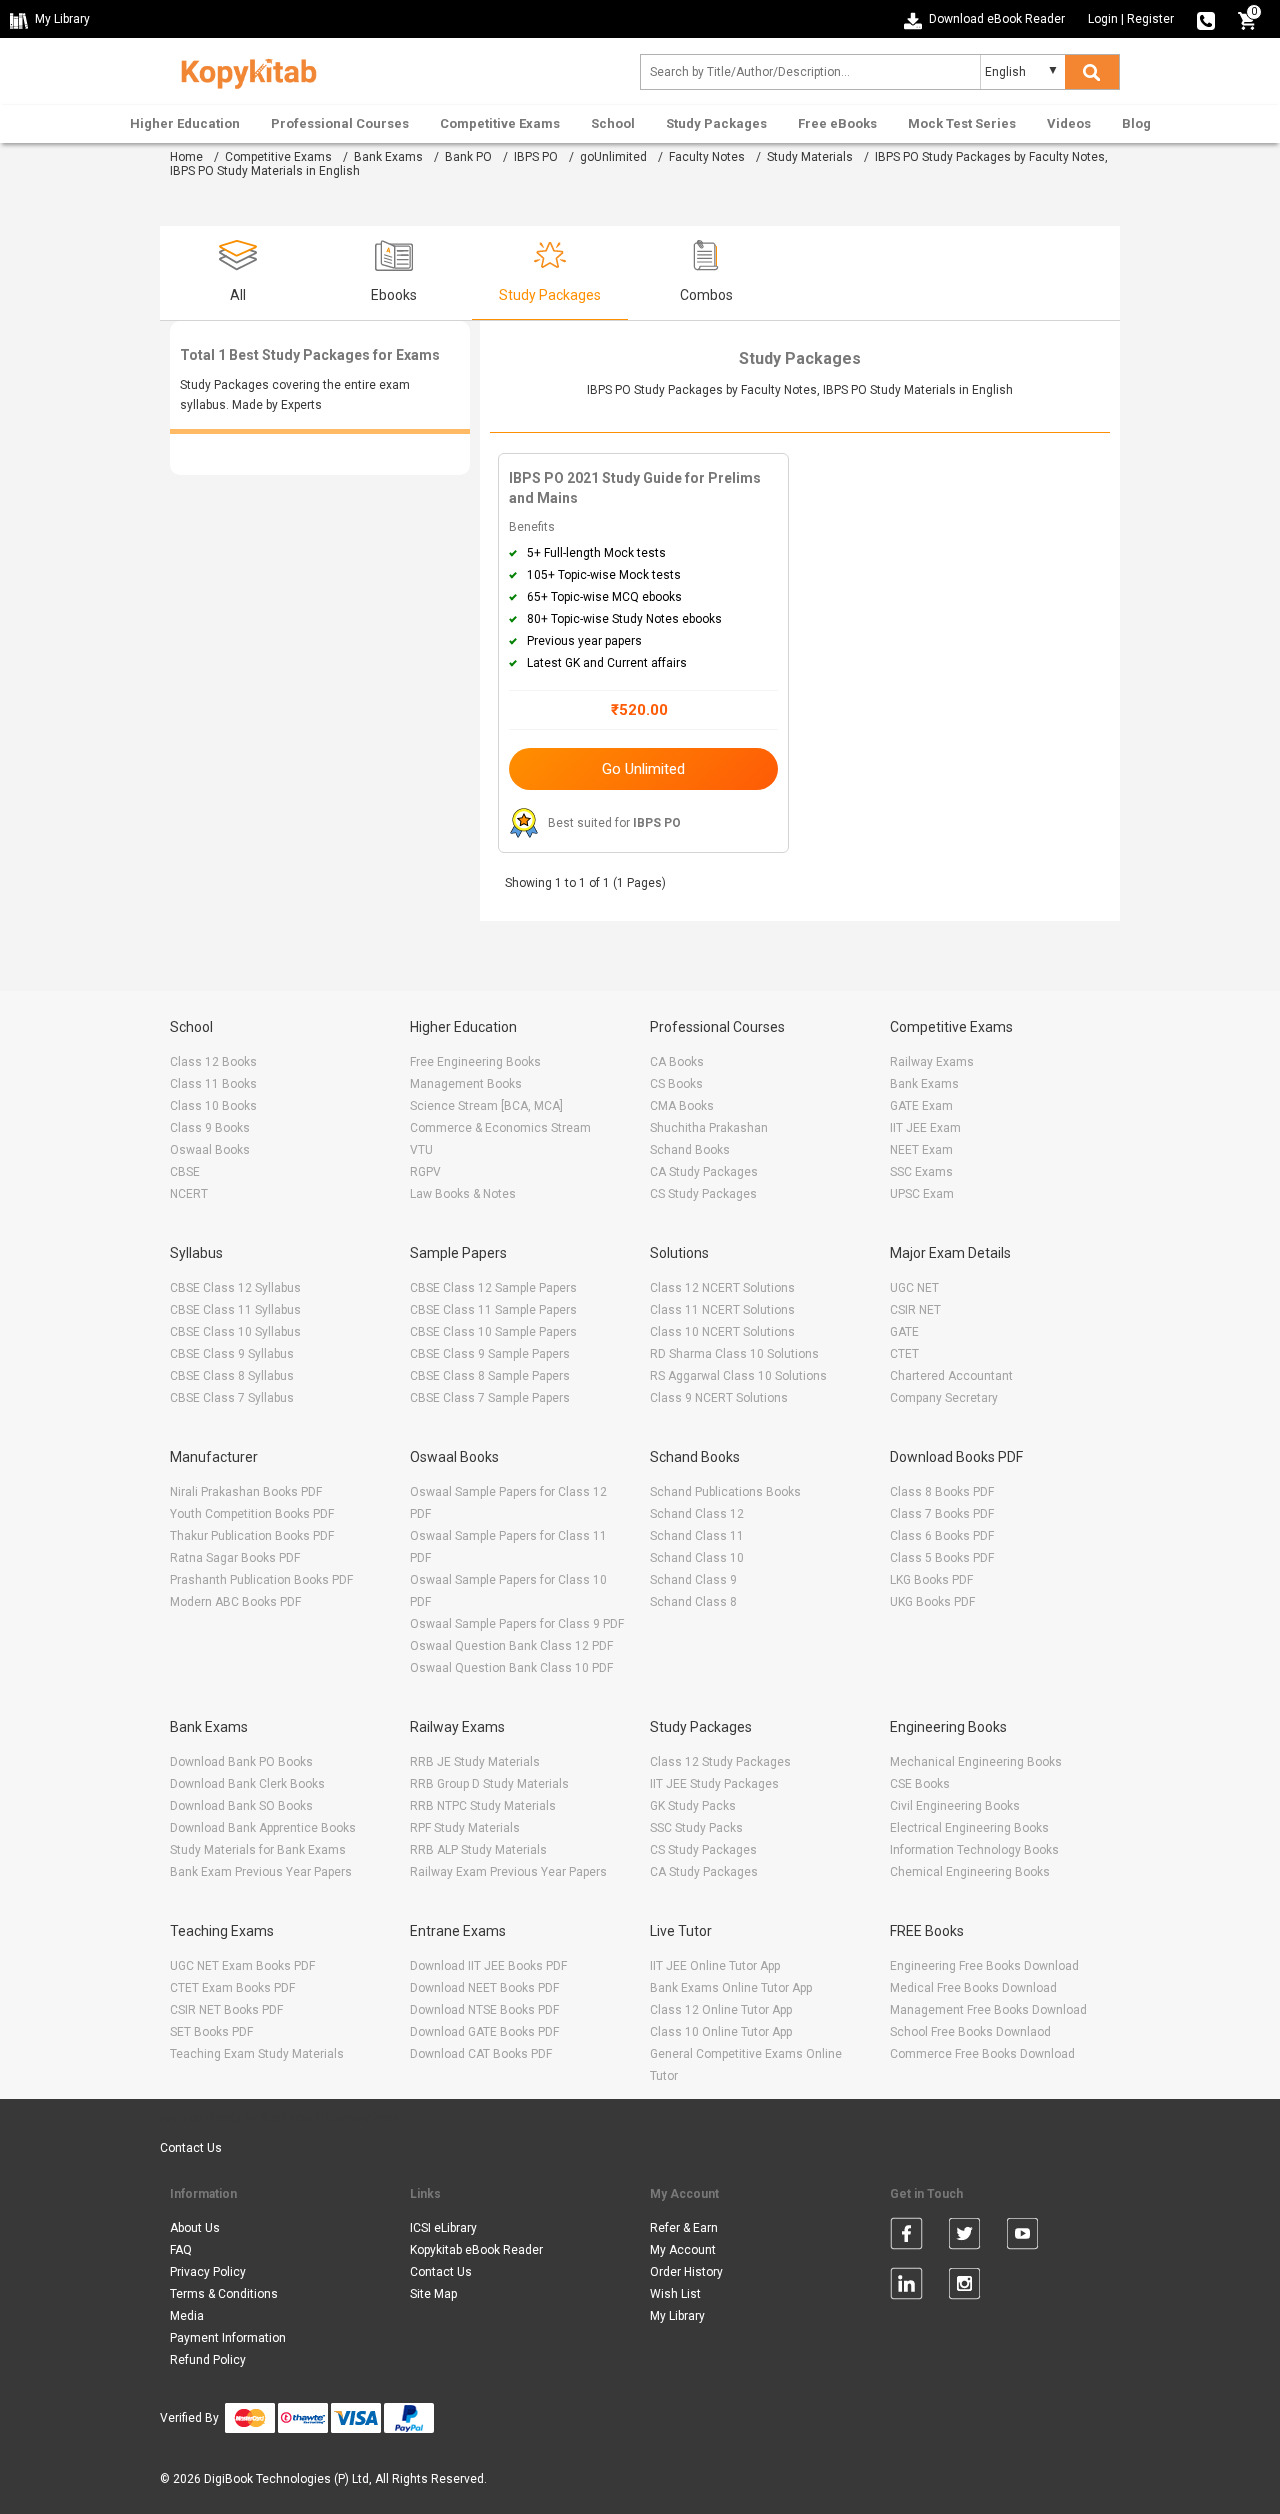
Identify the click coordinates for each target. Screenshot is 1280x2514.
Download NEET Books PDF (484, 1988)
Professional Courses (340, 123)
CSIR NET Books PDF (226, 2010)
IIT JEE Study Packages (714, 1784)
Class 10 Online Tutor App (721, 2032)
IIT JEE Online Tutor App (715, 1966)
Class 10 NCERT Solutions (722, 1332)
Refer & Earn (684, 2228)
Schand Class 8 (693, 1602)
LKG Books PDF (931, 1580)
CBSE (185, 1172)
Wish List (675, 2294)
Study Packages (716, 123)
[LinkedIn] (906, 2287)
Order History (686, 2272)
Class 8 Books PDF (942, 1492)
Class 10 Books (213, 1106)
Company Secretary (944, 1398)
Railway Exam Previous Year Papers (508, 1872)
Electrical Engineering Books (969, 1828)
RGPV (425, 1172)
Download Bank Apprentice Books (263, 1828)
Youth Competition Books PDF (252, 1514)
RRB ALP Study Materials (478, 1850)
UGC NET (914, 1288)
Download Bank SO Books (241, 1806)
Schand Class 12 (697, 1514)
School (613, 123)
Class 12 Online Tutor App (721, 2010)
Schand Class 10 (697, 1558)
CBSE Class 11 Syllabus (235, 1310)
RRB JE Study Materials (475, 1762)
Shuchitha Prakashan (709, 1128)
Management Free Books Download (988, 2010)
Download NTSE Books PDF (484, 2010)
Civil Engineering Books (955, 1806)
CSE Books (920, 1784)
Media (187, 2316)
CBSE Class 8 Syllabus (232, 1376)
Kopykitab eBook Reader (476, 2250)
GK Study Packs (693, 1806)
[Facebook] (906, 2237)
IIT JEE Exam (925, 1128)
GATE (904, 1332)
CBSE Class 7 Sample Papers (490, 1398)
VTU (421, 1150)
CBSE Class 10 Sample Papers (493, 1332)
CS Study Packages (703, 1194)
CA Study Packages (704, 1172)
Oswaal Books (210, 1150)
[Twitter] (964, 2237)
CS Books (676, 1084)
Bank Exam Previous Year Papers (261, 1872)
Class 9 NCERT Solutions (719, 1398)
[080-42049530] (1206, 19)
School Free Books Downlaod (970, 2032)
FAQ (181, 2250)
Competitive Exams (500, 123)
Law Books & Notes (463, 1194)
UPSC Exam (922, 1194)
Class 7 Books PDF (942, 1514)
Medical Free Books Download (973, 1988)
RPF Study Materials (465, 1828)
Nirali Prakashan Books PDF (246, 1492)
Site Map (433, 2294)
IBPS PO (536, 157)
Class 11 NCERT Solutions (722, 1310)
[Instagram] (964, 2287)
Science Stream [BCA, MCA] (486, 1106)
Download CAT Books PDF (481, 2054)
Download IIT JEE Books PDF (488, 1966)
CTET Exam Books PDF (232, 1988)
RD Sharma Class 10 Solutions (734, 1354)
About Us (195, 2228)
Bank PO (468, 157)
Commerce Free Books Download (982, 2054)
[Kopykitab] (243, 71)
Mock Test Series (962, 123)
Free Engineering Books (475, 1062)
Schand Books (690, 1150)
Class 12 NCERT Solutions (722, 1288)
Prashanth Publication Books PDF (261, 1580)
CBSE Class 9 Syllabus (232, 1354)
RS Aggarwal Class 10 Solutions (738, 1376)
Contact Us (191, 2148)
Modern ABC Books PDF (235, 1602)
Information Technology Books (974, 1850)
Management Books (466, 1084)
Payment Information (228, 2338)
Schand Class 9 (693, 1580)
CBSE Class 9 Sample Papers (490, 1354)
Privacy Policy (208, 2272)
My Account (683, 2250)
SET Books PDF (211, 2032)
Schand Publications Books (725, 1492)
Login (1103, 19)
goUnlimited (613, 157)
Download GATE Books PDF (484, 2032)
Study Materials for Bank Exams (258, 1850)
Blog (1136, 123)
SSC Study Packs (696, 1828)
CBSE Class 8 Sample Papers (490, 1376)
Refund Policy (208, 2360)
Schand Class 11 (697, 1536)
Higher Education (185, 123)
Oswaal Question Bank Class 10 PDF (511, 1668)
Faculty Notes (707, 157)
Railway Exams (932, 1062)
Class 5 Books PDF (942, 1558)
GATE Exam (921, 1106)
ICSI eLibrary (443, 2228)
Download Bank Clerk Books (247, 1784)
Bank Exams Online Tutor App (731, 1988)
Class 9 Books (210, 1128)
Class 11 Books (213, 1084)
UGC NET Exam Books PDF (242, 1966)
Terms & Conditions (224, 2294)
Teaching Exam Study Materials (257, 2054)
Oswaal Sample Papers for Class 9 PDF (517, 1624)
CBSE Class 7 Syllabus (232, 1398)
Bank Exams (388, 157)
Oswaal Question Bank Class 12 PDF (511, 1646)
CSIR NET (915, 1310)
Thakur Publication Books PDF (252, 1536)
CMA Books (682, 1106)
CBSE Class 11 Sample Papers (493, 1310)
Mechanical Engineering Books (976, 1762)
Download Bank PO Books (241, 1762)
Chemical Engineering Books (970, 1872)
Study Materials (810, 157)
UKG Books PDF (932, 1602)
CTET (904, 1354)
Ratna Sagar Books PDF (235, 1558)
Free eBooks (837, 123)
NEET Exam (921, 1150)
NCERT (189, 1194)
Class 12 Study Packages (720, 1762)
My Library (677, 2316)
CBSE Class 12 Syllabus (235, 1288)
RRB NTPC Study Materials (483, 1806)
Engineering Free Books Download (984, 1966)
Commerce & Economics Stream (500, 1128)
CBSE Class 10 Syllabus (235, 1332)
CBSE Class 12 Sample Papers (493, 1288)
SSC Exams (921, 1172)
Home (186, 157)
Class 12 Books (213, 1062)
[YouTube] (1022, 2237)
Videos (1069, 123)
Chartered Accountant (951, 1376)
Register (1150, 19)
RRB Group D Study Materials (489, 1784)
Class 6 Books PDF (942, 1536)
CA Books (677, 1062)
